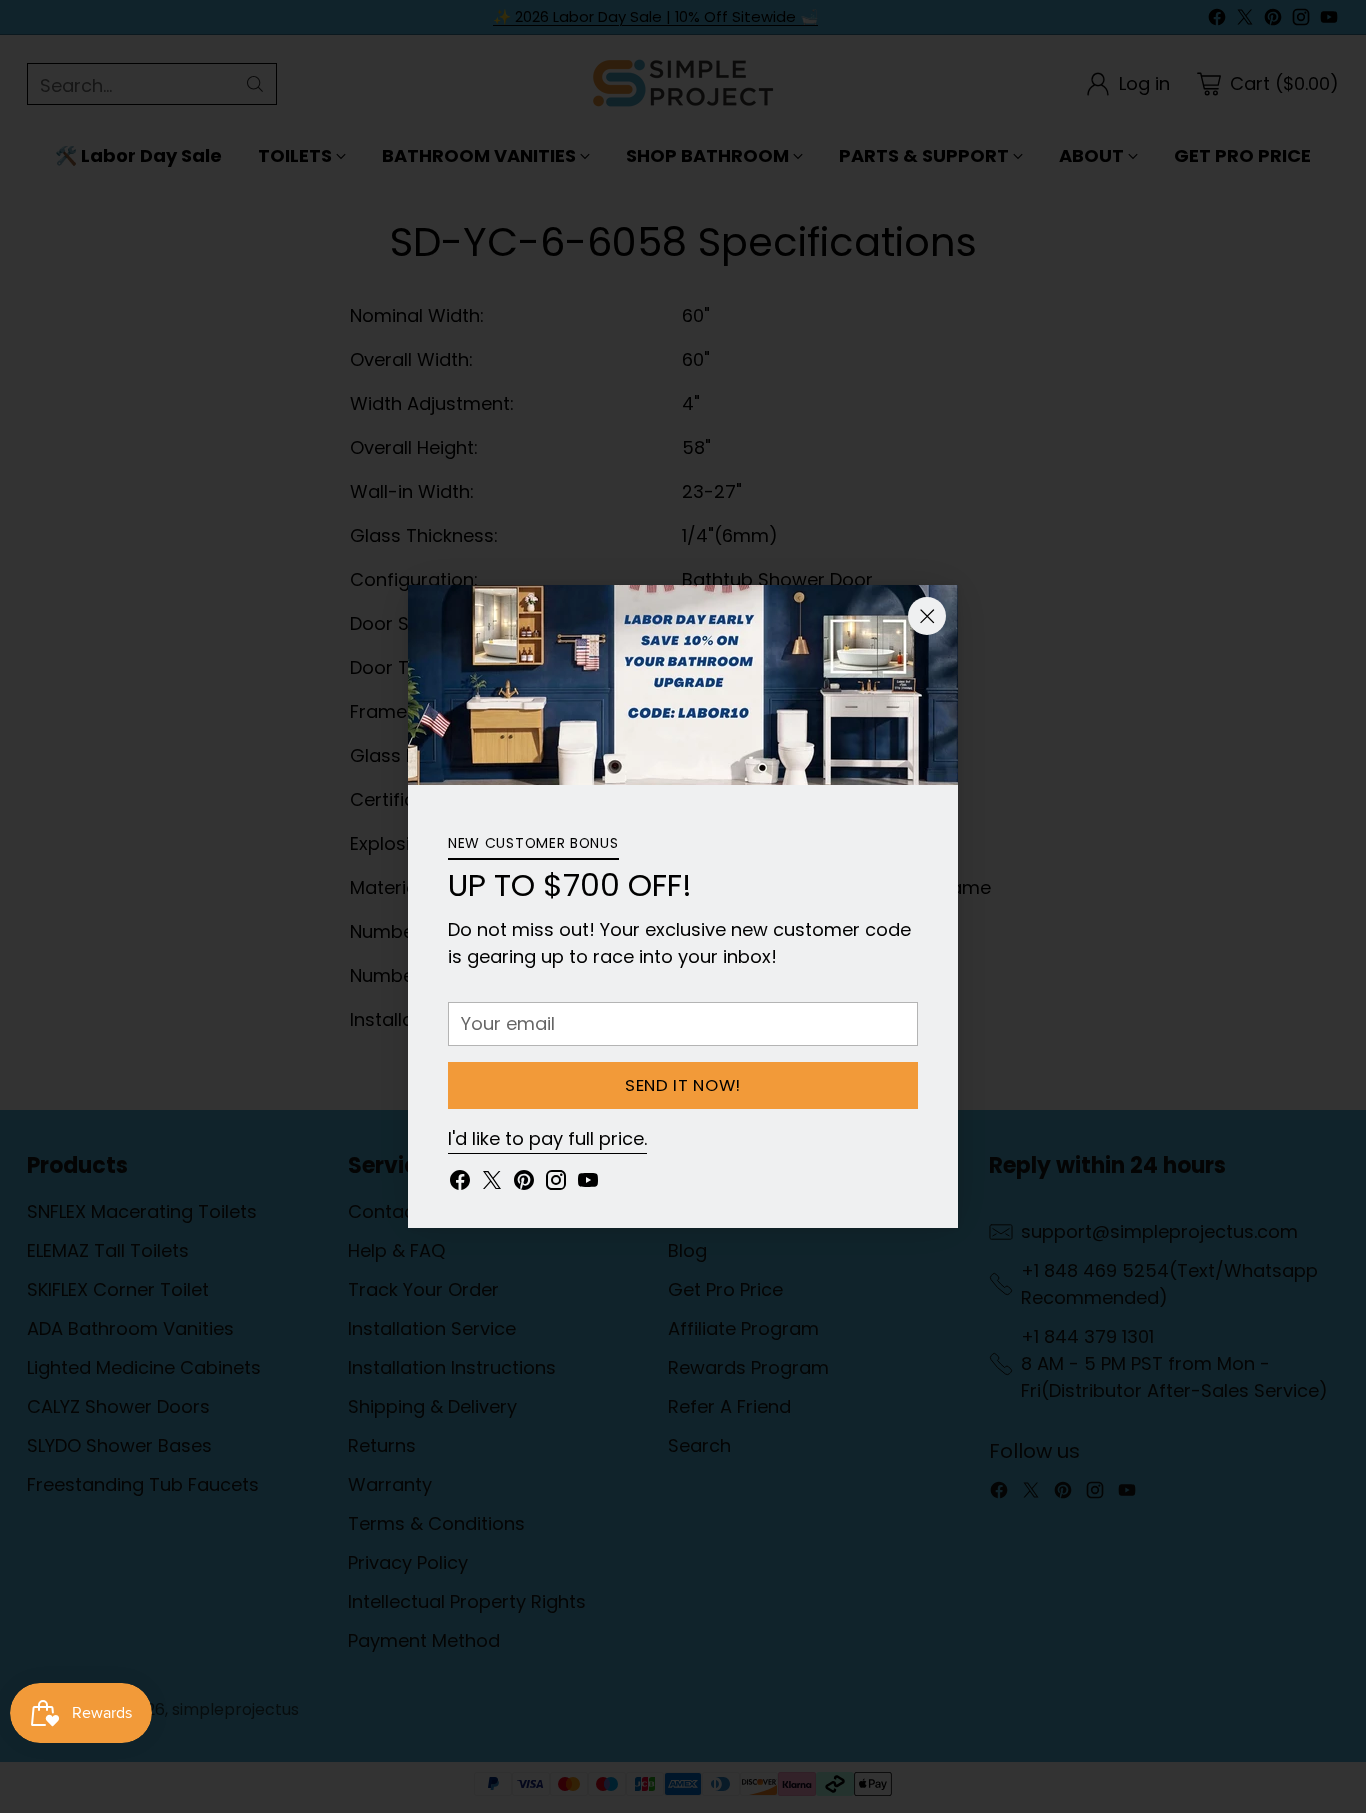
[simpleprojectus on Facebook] (460, 1183)
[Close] (927, 616)
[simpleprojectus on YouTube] (588, 1183)
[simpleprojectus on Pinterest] (524, 1183)
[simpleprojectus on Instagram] (556, 1183)
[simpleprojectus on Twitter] (492, 1183)
